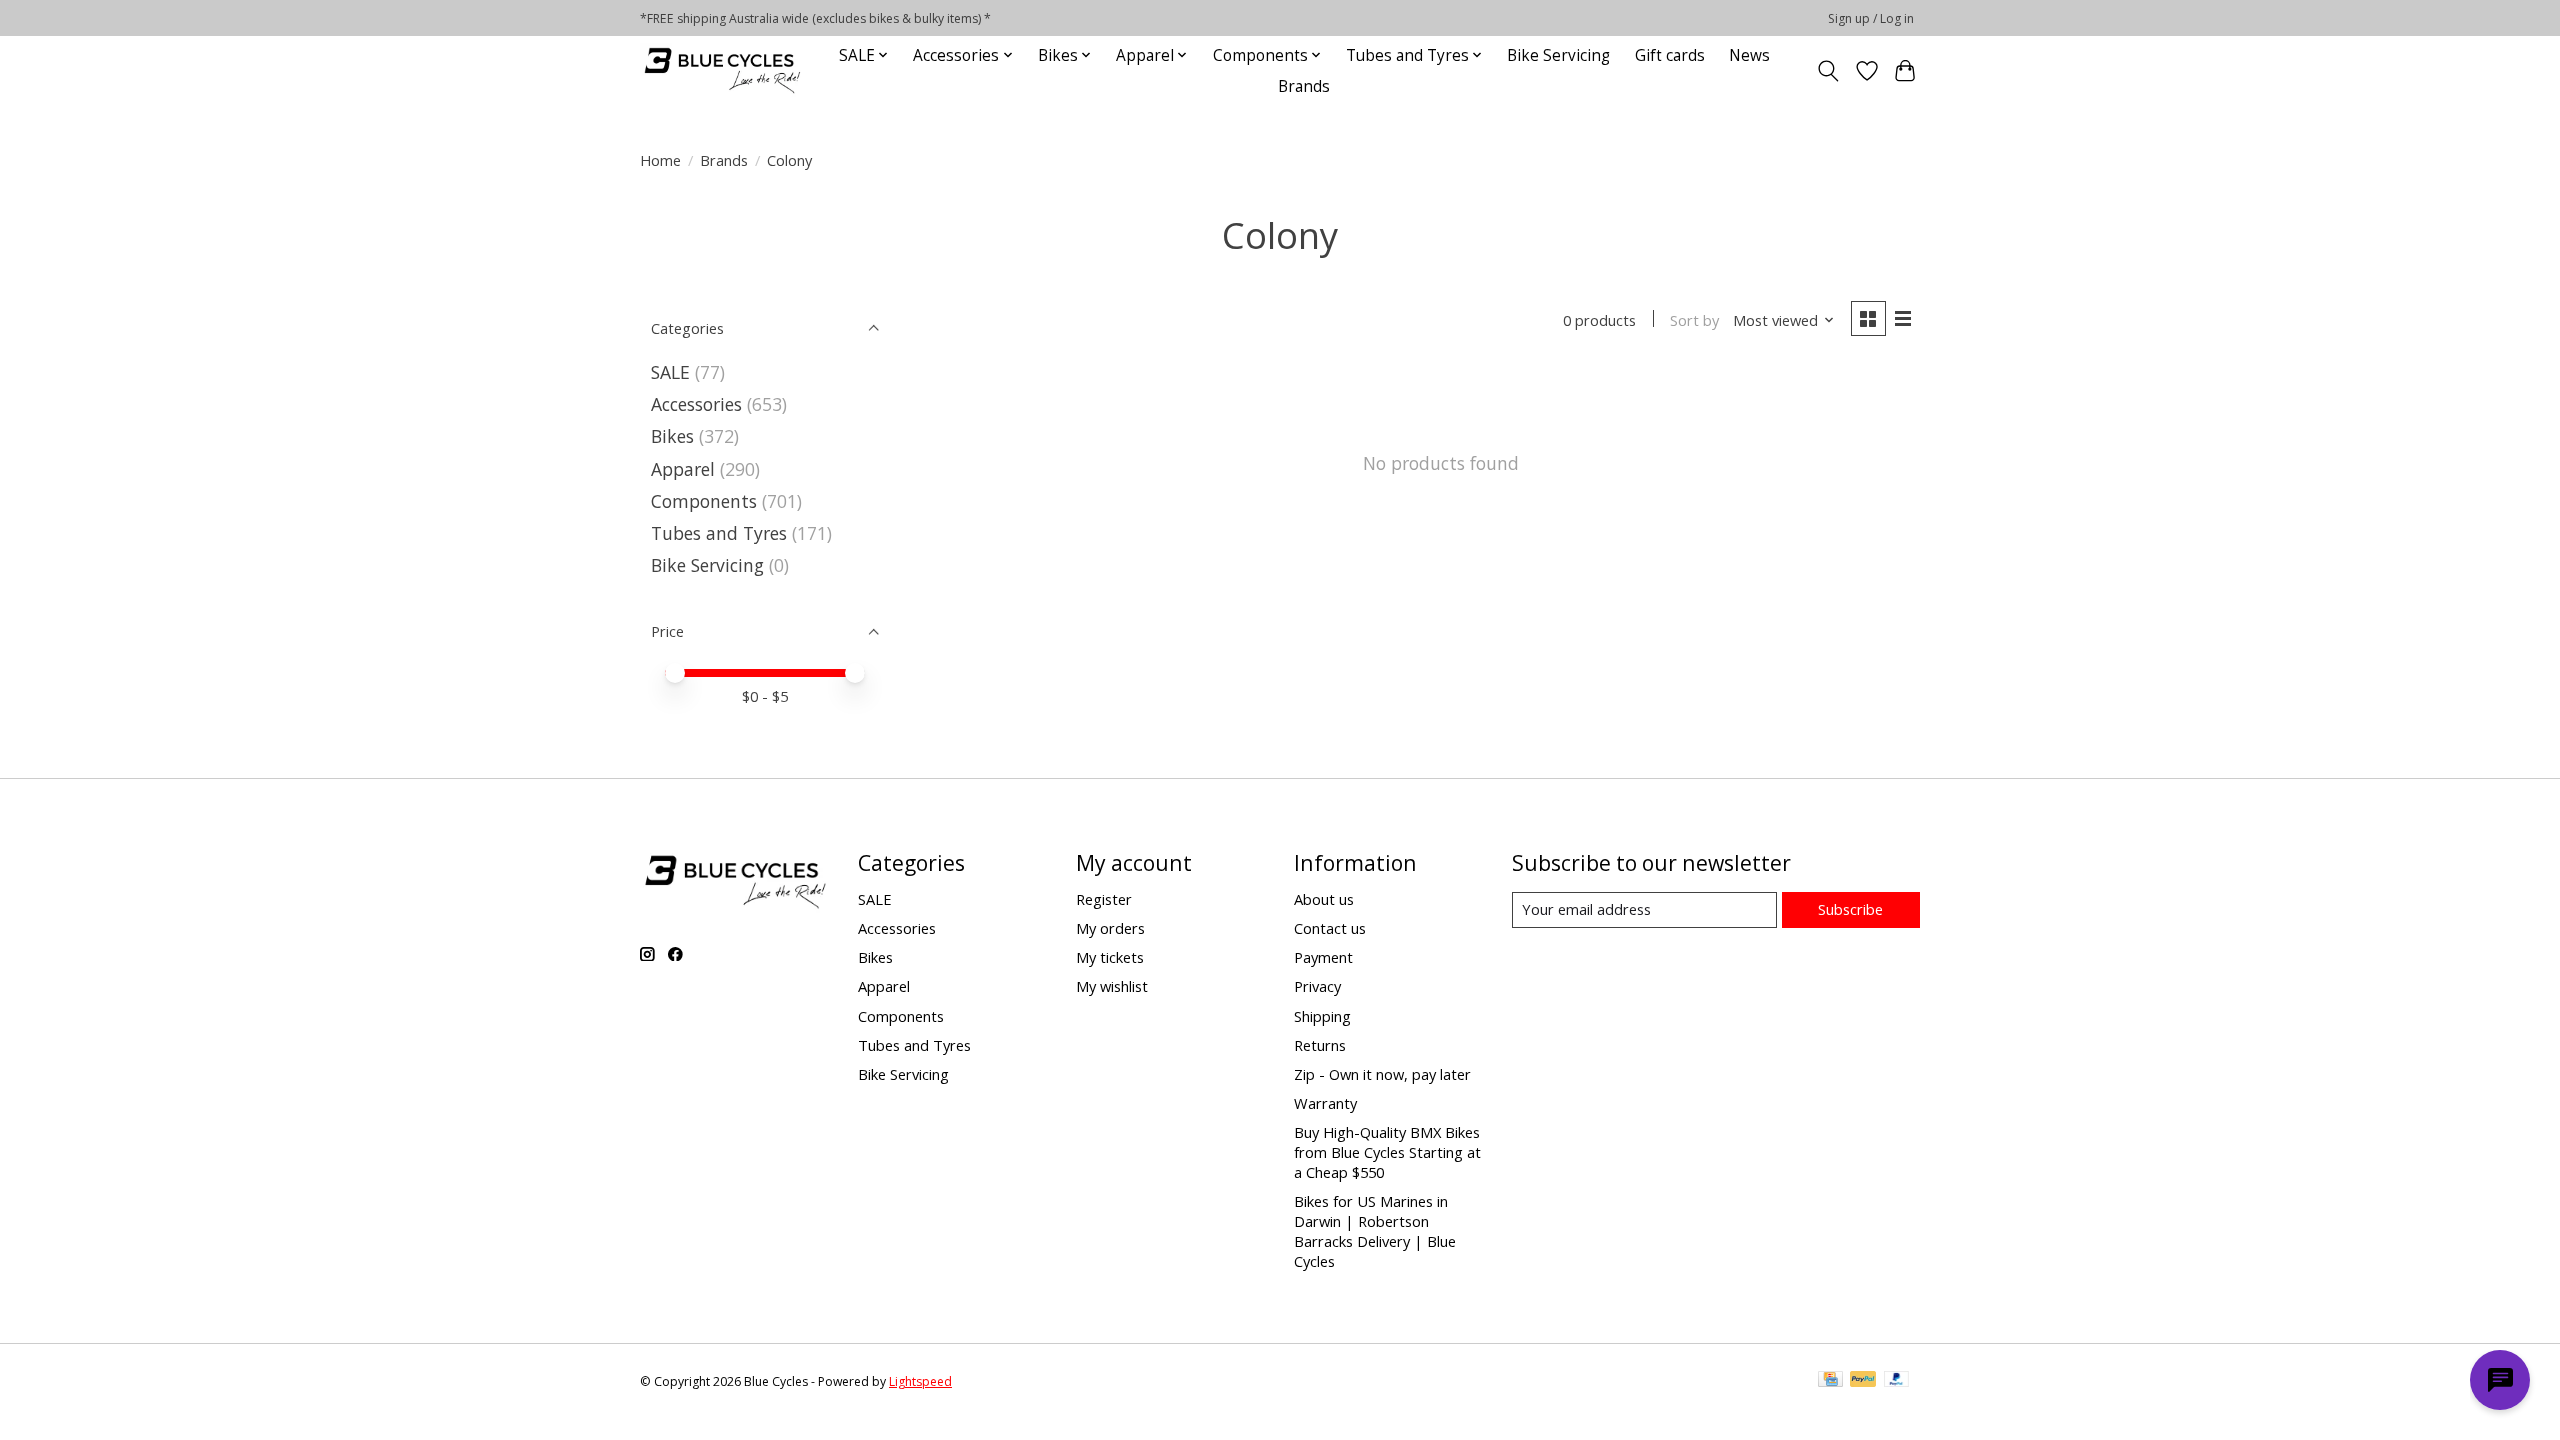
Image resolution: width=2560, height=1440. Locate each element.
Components (704, 501)
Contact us (1330, 928)
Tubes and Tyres (719, 533)
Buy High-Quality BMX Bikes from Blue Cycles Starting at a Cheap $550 (1387, 1152)
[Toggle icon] (1828, 71)
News (1749, 55)
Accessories (696, 404)
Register (1104, 899)
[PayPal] (1863, 1381)
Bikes (672, 436)
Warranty (1325, 1103)
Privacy (1317, 986)
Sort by (1694, 320)
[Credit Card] (1830, 1381)
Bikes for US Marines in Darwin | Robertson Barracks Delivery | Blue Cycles (1375, 1231)
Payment (1323, 957)
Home (660, 160)
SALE (670, 372)
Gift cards (1670, 55)
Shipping (1322, 1016)
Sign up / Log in (1871, 18)
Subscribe (1850, 909)
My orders (1110, 928)
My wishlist (1112, 986)
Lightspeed (920, 1381)
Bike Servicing (1558, 55)
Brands (1304, 86)
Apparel (683, 469)
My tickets (1110, 957)
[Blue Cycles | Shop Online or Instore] (722, 70)
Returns (1320, 1045)
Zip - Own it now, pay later (1382, 1074)
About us (1324, 899)
